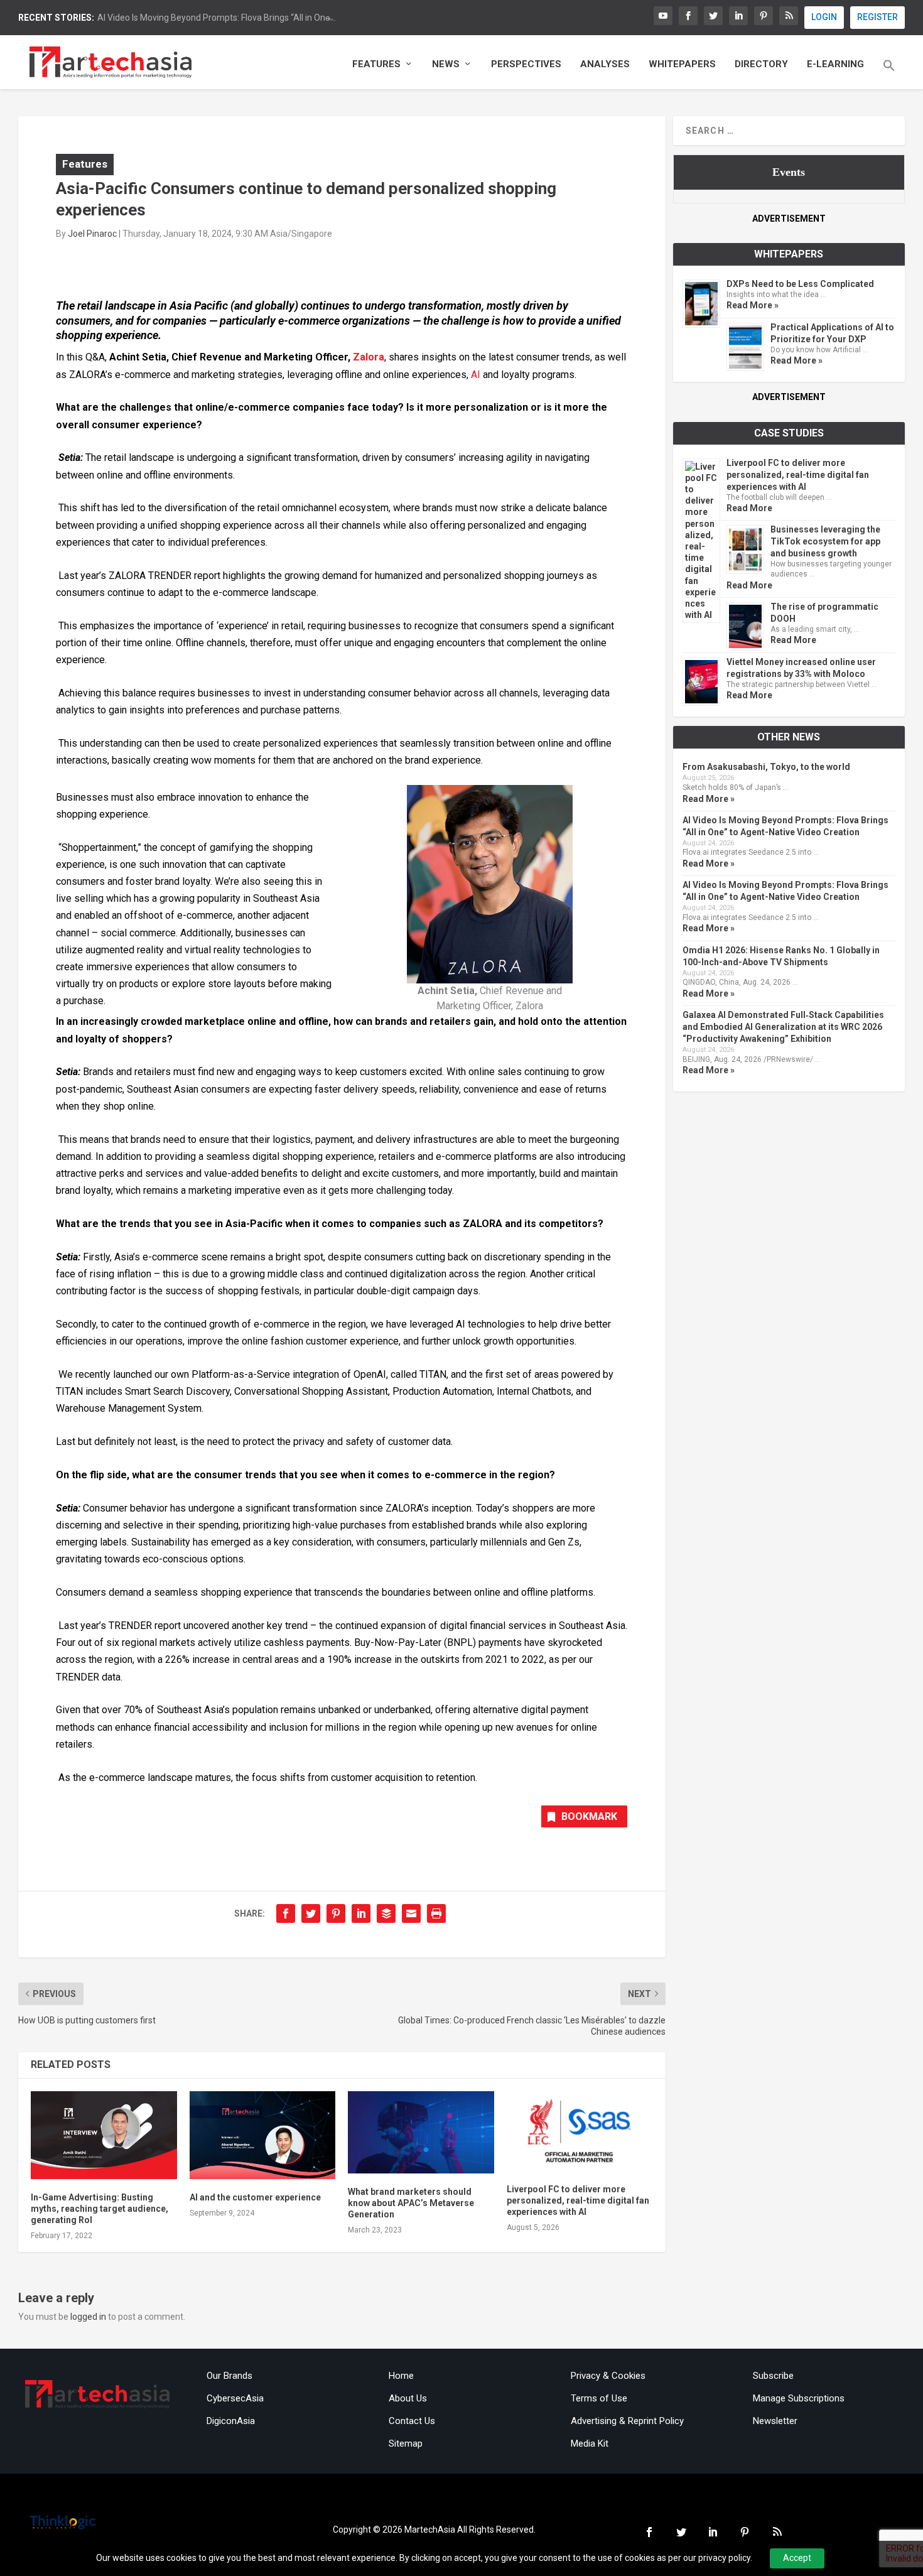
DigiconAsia (231, 2421)
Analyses (605, 64)
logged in (88, 2317)
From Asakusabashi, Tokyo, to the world (766, 767)
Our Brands (229, 2376)
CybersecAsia (235, 2398)
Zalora (369, 357)
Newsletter (775, 2421)
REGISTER (877, 17)
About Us (408, 2398)
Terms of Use (599, 2398)
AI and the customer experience (255, 2197)
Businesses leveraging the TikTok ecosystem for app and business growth (825, 541)
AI (476, 375)
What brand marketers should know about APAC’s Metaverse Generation (411, 2203)
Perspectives (526, 64)
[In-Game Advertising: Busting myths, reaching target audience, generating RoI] (104, 2135)
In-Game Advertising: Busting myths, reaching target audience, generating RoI (100, 2209)
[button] (889, 74)
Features (376, 64)
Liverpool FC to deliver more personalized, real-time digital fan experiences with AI (578, 2200)
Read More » (753, 305)
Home (401, 2376)
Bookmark (589, 1816)
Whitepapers (682, 64)
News (446, 64)
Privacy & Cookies (608, 2376)
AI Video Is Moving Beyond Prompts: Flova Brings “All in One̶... (217, 18)
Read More (749, 508)
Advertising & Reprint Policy (627, 2421)
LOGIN (824, 17)
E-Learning (835, 64)
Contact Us (412, 2421)
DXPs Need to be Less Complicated (800, 284)
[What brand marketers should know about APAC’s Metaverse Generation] (421, 2132)
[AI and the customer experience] (263, 2135)
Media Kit (590, 2443)
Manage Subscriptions (799, 2398)
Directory (761, 64)
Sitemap (406, 2443)
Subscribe (773, 2376)
